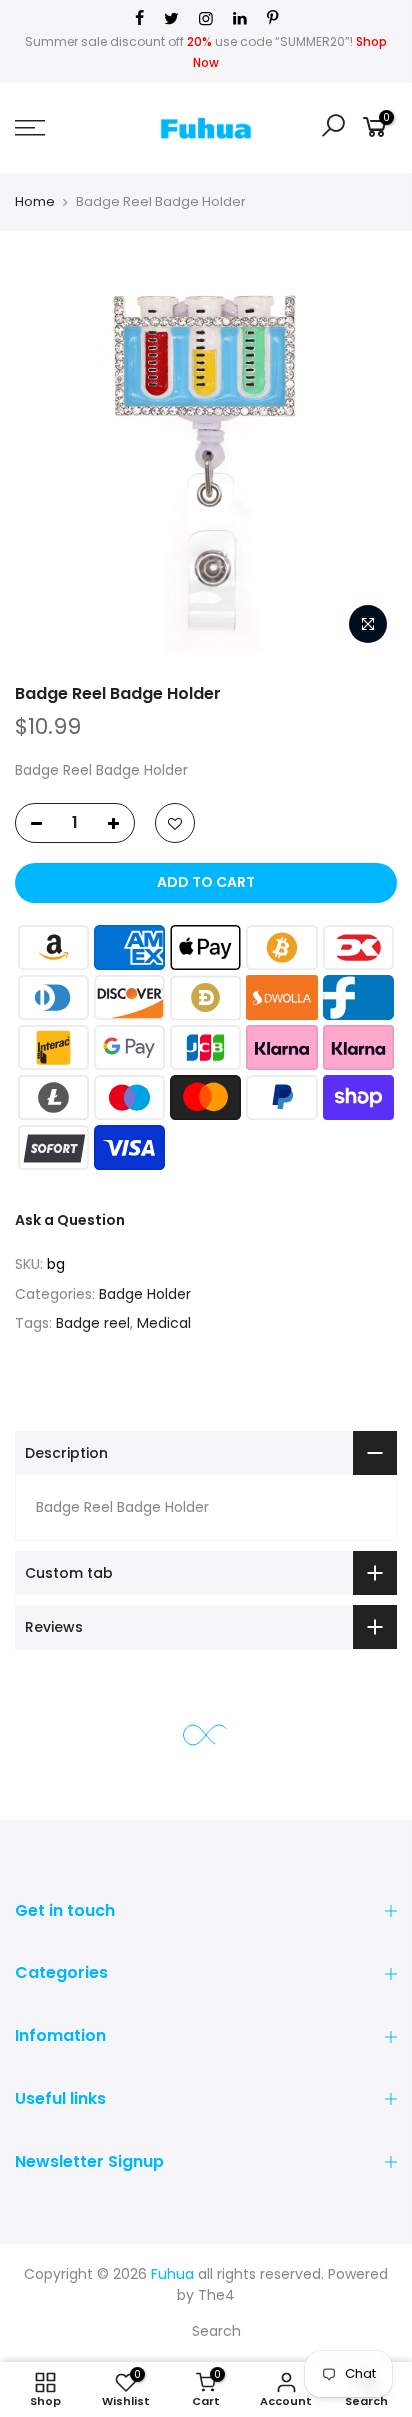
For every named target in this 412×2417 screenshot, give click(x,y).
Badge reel (93, 1323)
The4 (216, 2295)
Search (216, 2331)
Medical (164, 1323)
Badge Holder (145, 1294)
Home (35, 201)
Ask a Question (70, 1220)
